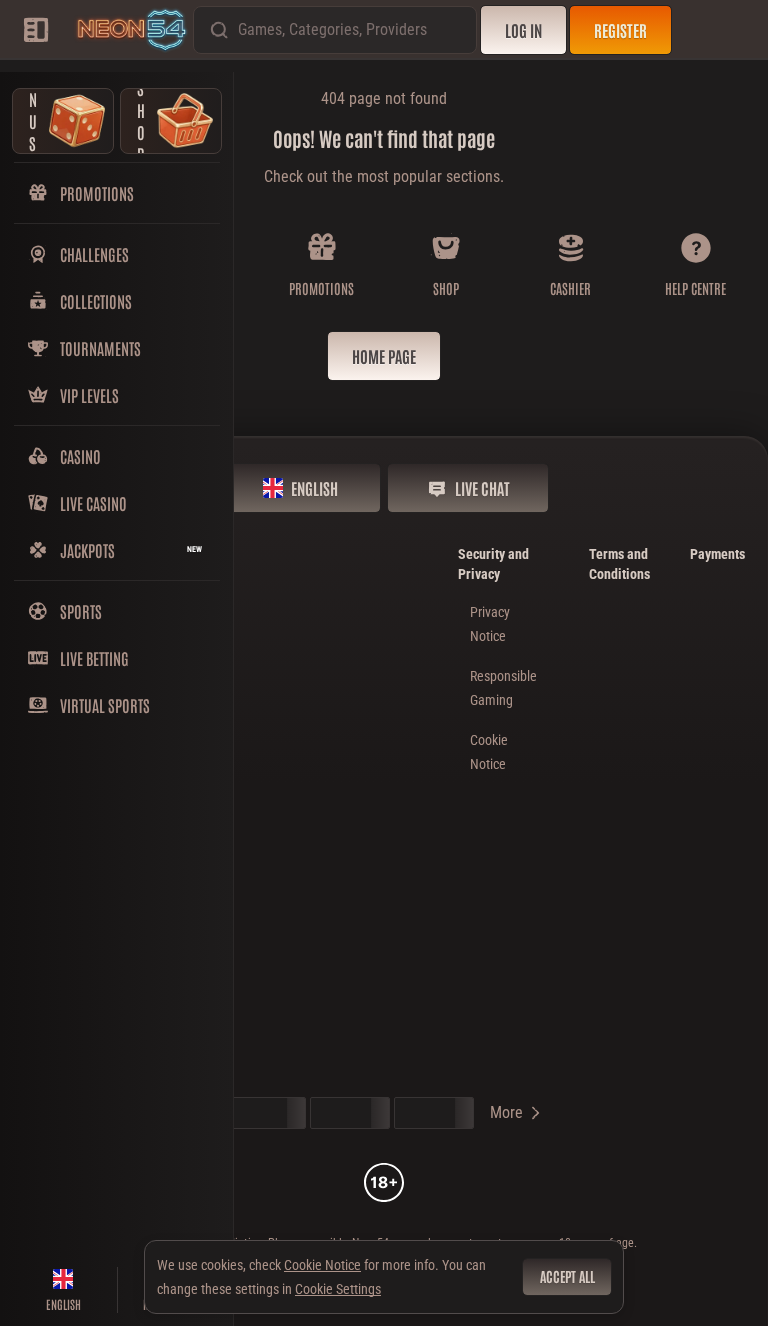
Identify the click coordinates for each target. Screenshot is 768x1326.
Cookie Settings (338, 1289)
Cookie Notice (322, 1265)
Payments (717, 554)
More (506, 1112)
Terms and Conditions (619, 564)
